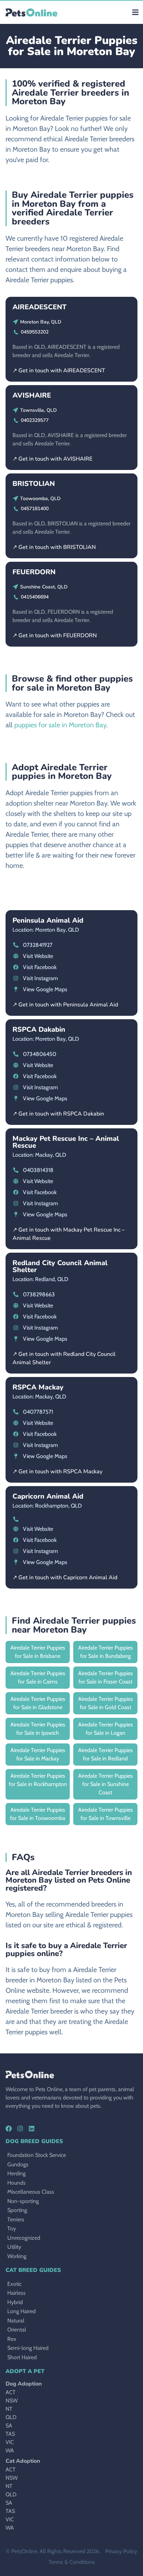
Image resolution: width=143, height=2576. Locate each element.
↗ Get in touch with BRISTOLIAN (54, 547)
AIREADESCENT (40, 307)
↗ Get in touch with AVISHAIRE (52, 459)
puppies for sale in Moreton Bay (60, 725)
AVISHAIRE (32, 395)
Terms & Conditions (72, 2562)
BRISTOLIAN (34, 484)
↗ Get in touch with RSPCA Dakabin (58, 1114)
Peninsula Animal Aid (48, 920)
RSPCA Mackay (38, 1387)
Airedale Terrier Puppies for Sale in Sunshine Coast (106, 1784)
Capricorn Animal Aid (48, 1496)
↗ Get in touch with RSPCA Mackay (57, 1472)
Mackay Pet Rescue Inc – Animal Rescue (66, 1142)
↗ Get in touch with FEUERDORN (55, 636)
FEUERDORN (34, 572)
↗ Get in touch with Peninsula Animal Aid (65, 1005)
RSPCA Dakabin (39, 1029)
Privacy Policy (121, 2551)
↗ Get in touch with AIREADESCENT (59, 371)
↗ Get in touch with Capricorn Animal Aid (65, 1578)
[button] (135, 12)
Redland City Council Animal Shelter (60, 1266)
